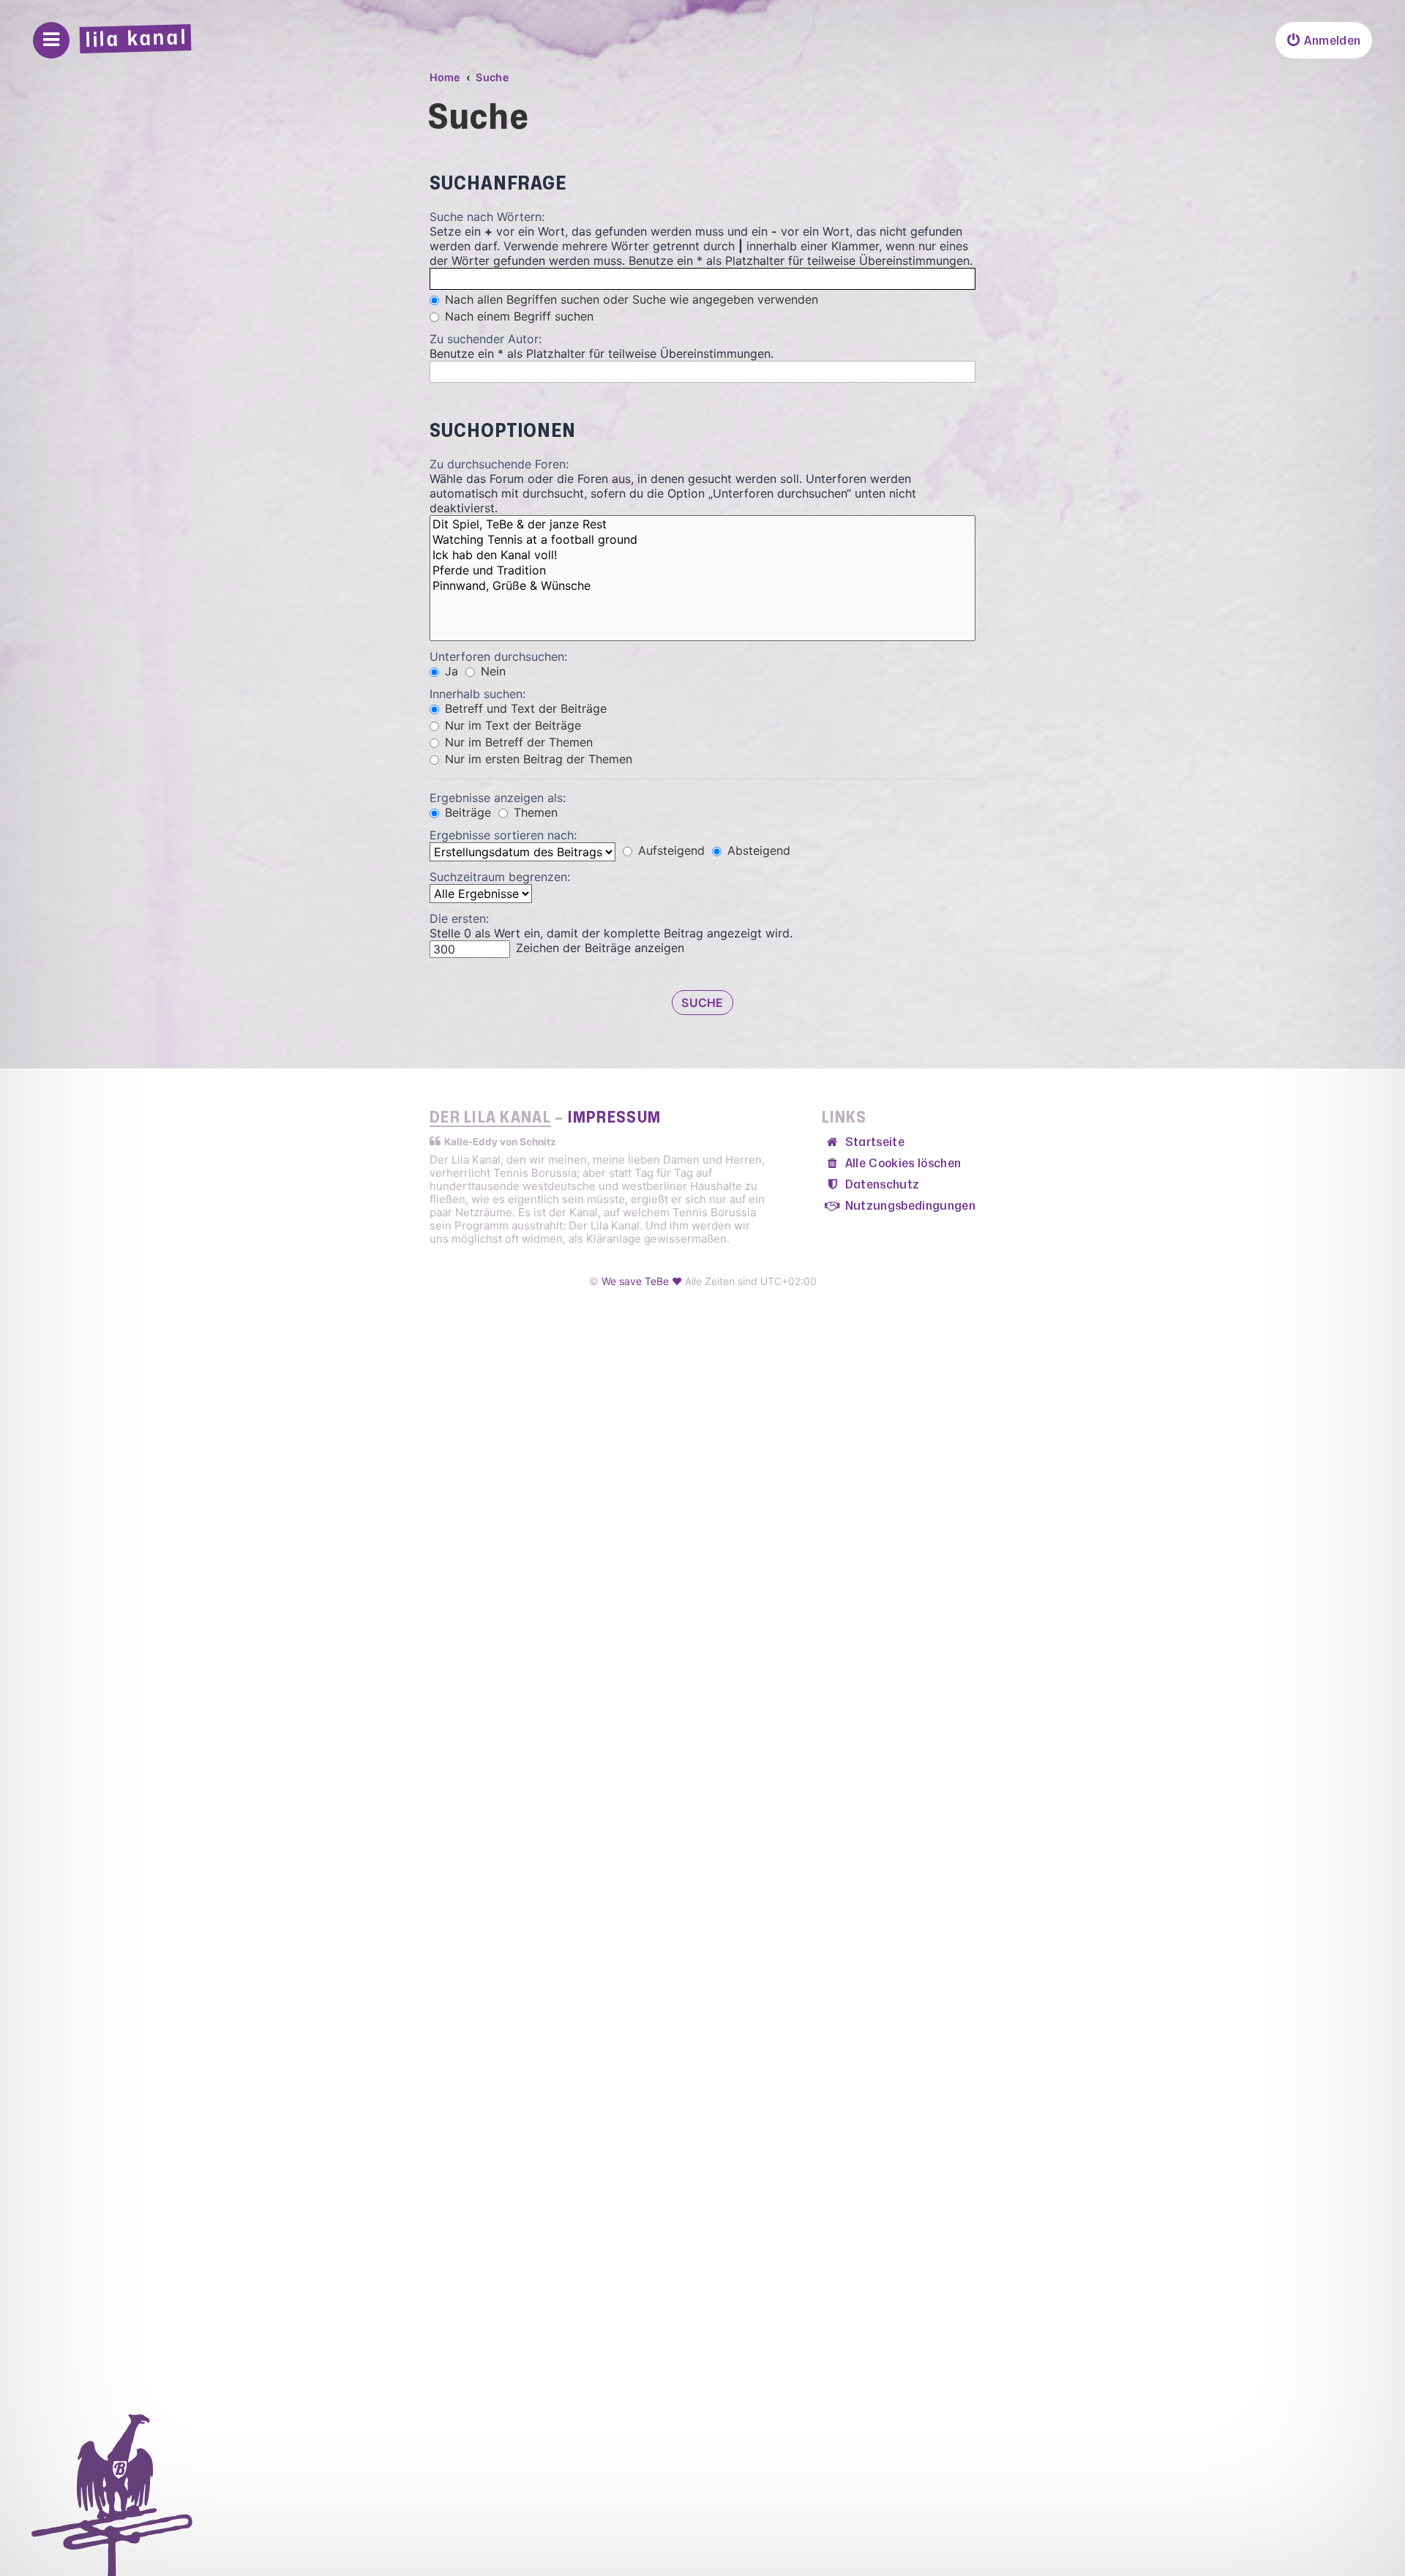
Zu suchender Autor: (486, 339)
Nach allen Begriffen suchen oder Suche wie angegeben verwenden (630, 299)
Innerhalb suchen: (477, 694)
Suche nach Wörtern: (487, 217)
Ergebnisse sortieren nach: (503, 835)
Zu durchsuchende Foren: (499, 464)
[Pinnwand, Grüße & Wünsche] (702, 586)
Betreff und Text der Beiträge (524, 708)
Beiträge (466, 812)
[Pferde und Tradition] (702, 570)
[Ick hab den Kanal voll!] (702, 555)
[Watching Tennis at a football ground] (702, 540)
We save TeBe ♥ (642, 1281)
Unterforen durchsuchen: (498, 656)
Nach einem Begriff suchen (517, 316)
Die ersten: (459, 918)
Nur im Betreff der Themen (517, 742)
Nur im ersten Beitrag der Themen (537, 759)
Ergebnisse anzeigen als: (498, 798)
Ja (450, 671)
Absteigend (757, 850)
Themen (534, 812)
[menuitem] (1324, 40)
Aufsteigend (670, 850)
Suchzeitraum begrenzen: (500, 877)
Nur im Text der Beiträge (511, 725)
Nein (491, 671)
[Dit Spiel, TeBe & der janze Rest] (702, 524)
